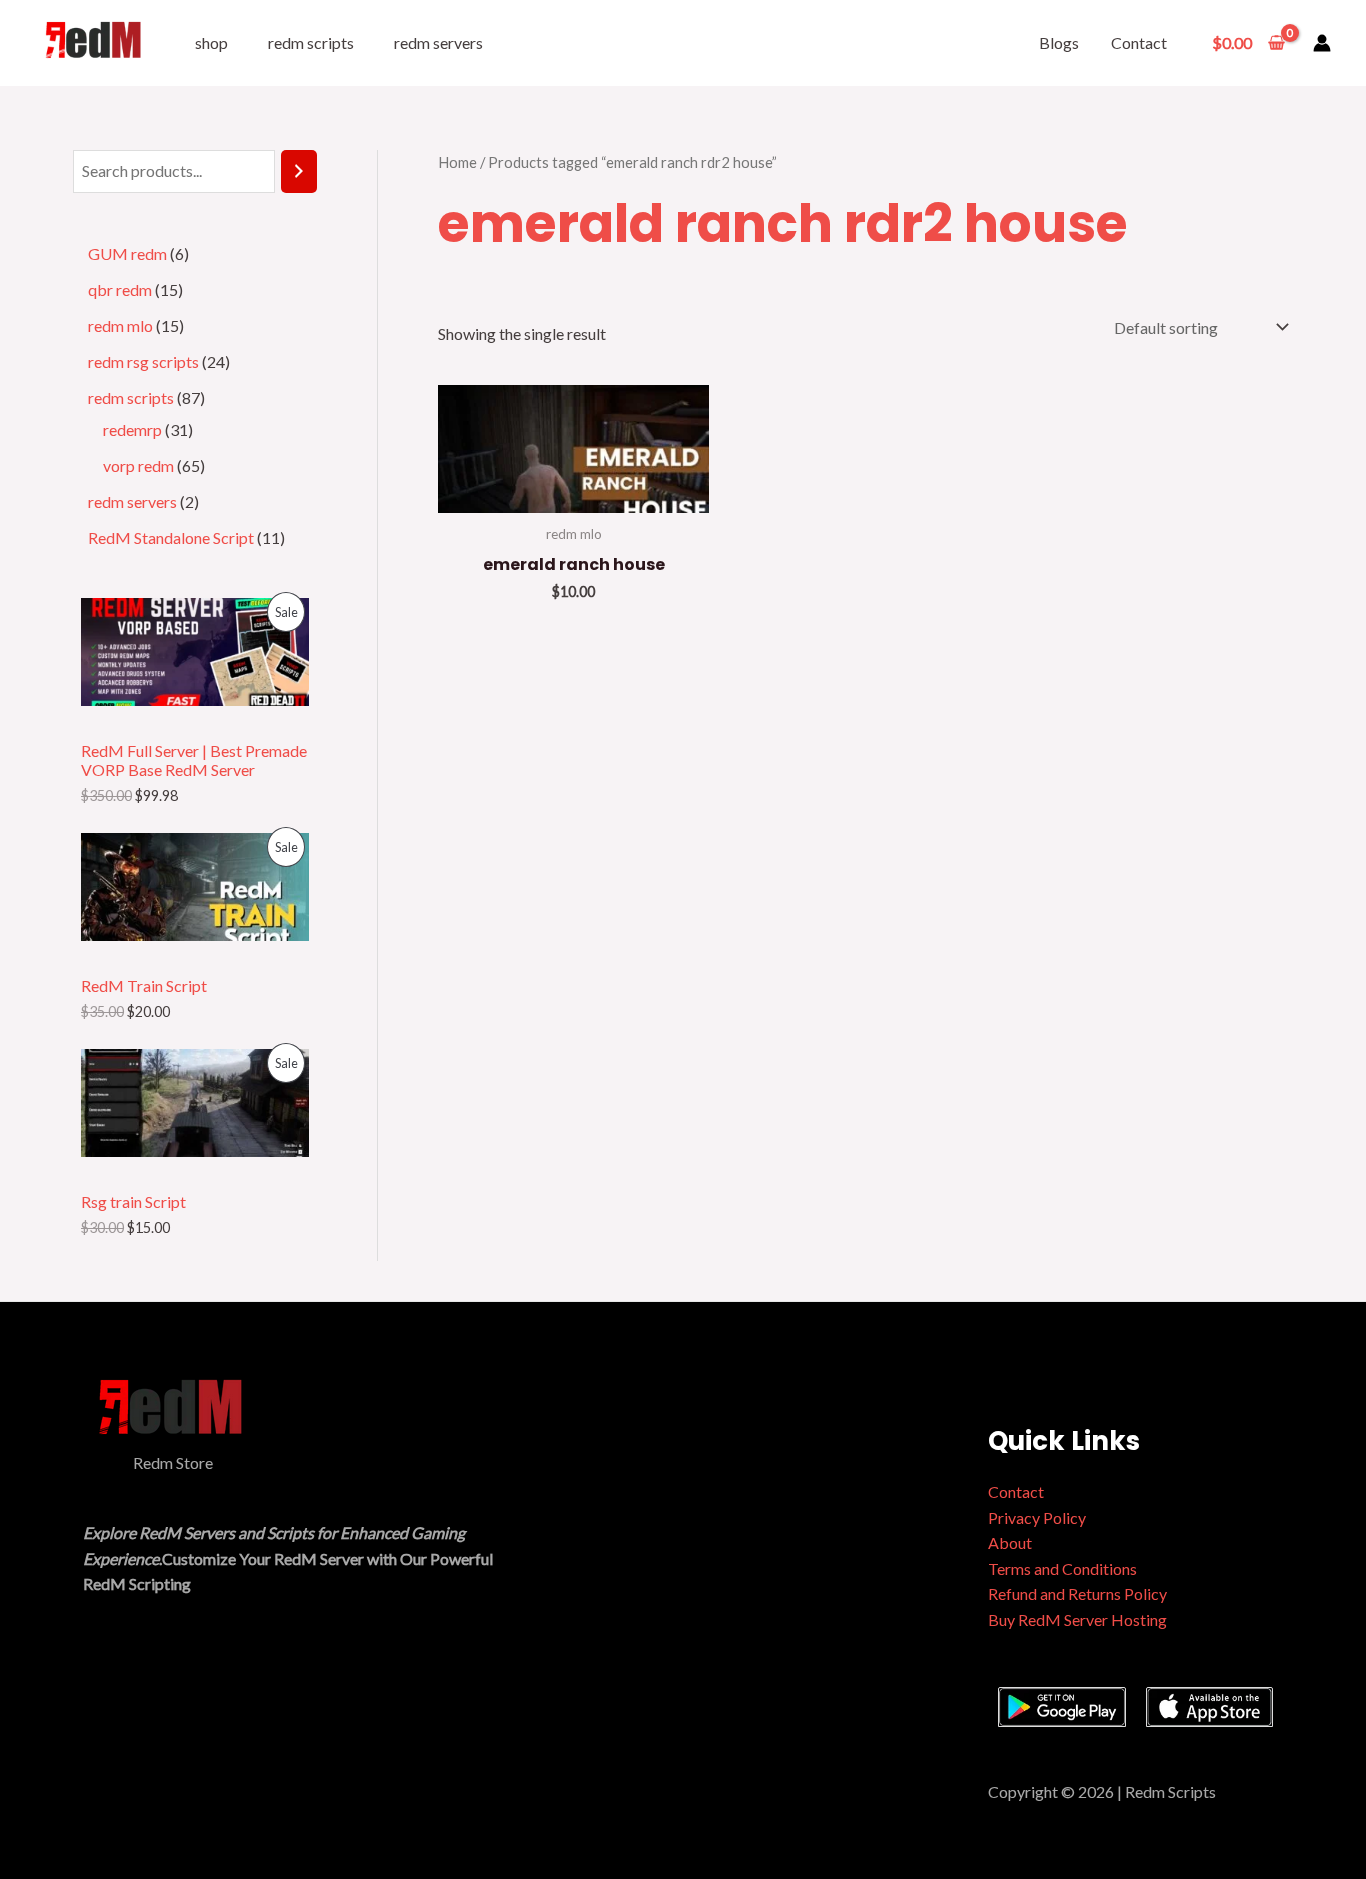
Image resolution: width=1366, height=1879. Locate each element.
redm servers (438, 42)
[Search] (299, 171)
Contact (1139, 42)
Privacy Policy (1037, 1517)
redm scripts (311, 42)
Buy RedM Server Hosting (1077, 1619)
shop (211, 42)
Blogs (1059, 42)
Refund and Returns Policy (1077, 1593)
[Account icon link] (1322, 43)
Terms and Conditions (1062, 1568)
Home (457, 162)
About (1010, 1542)
